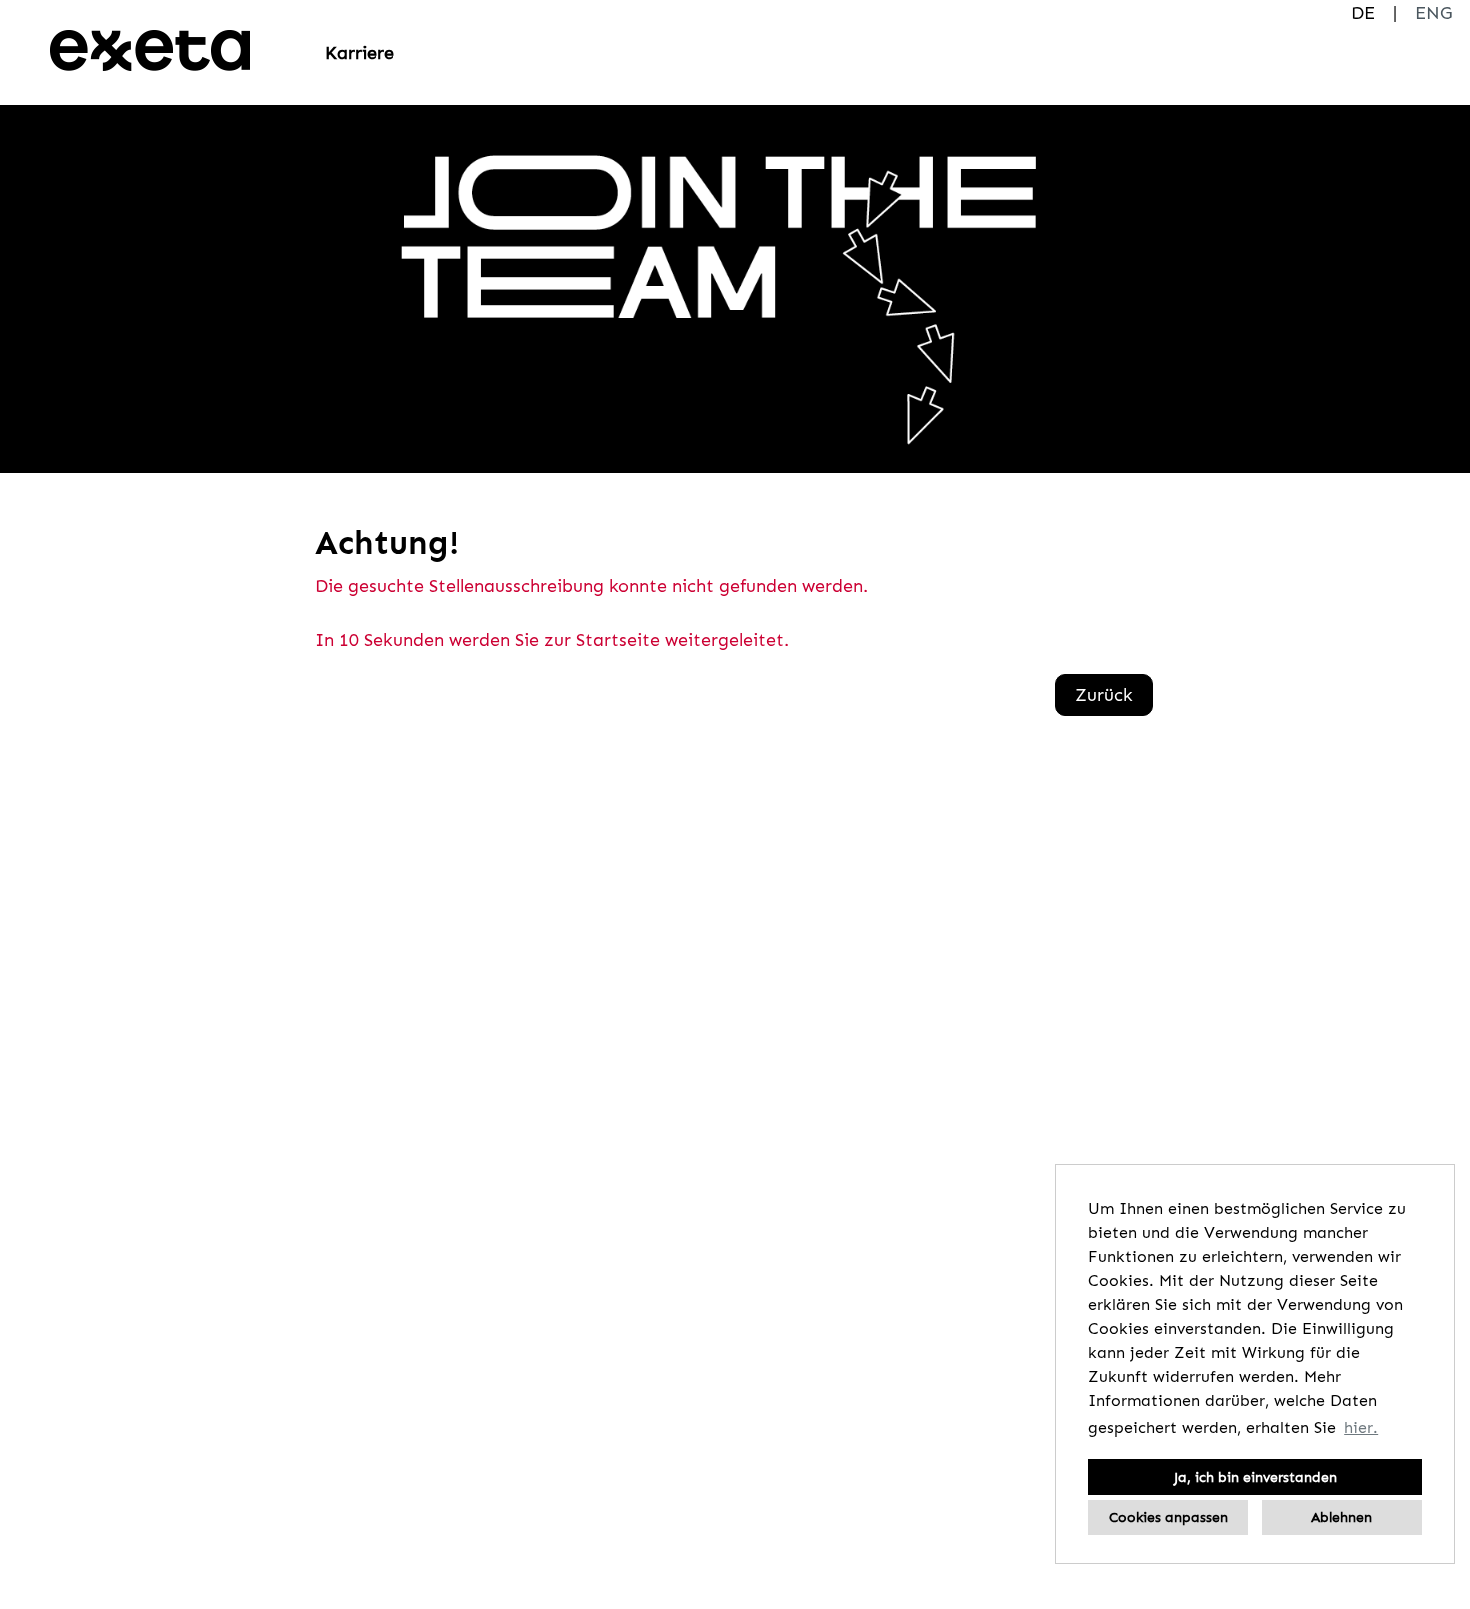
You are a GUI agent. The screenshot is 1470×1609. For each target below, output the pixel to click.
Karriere (359, 53)
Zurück (1104, 695)
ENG (1433, 13)
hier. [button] (1361, 1427)
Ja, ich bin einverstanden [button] (1255, 1477)
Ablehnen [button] (1341, 1517)
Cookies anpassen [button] (1168, 1517)
